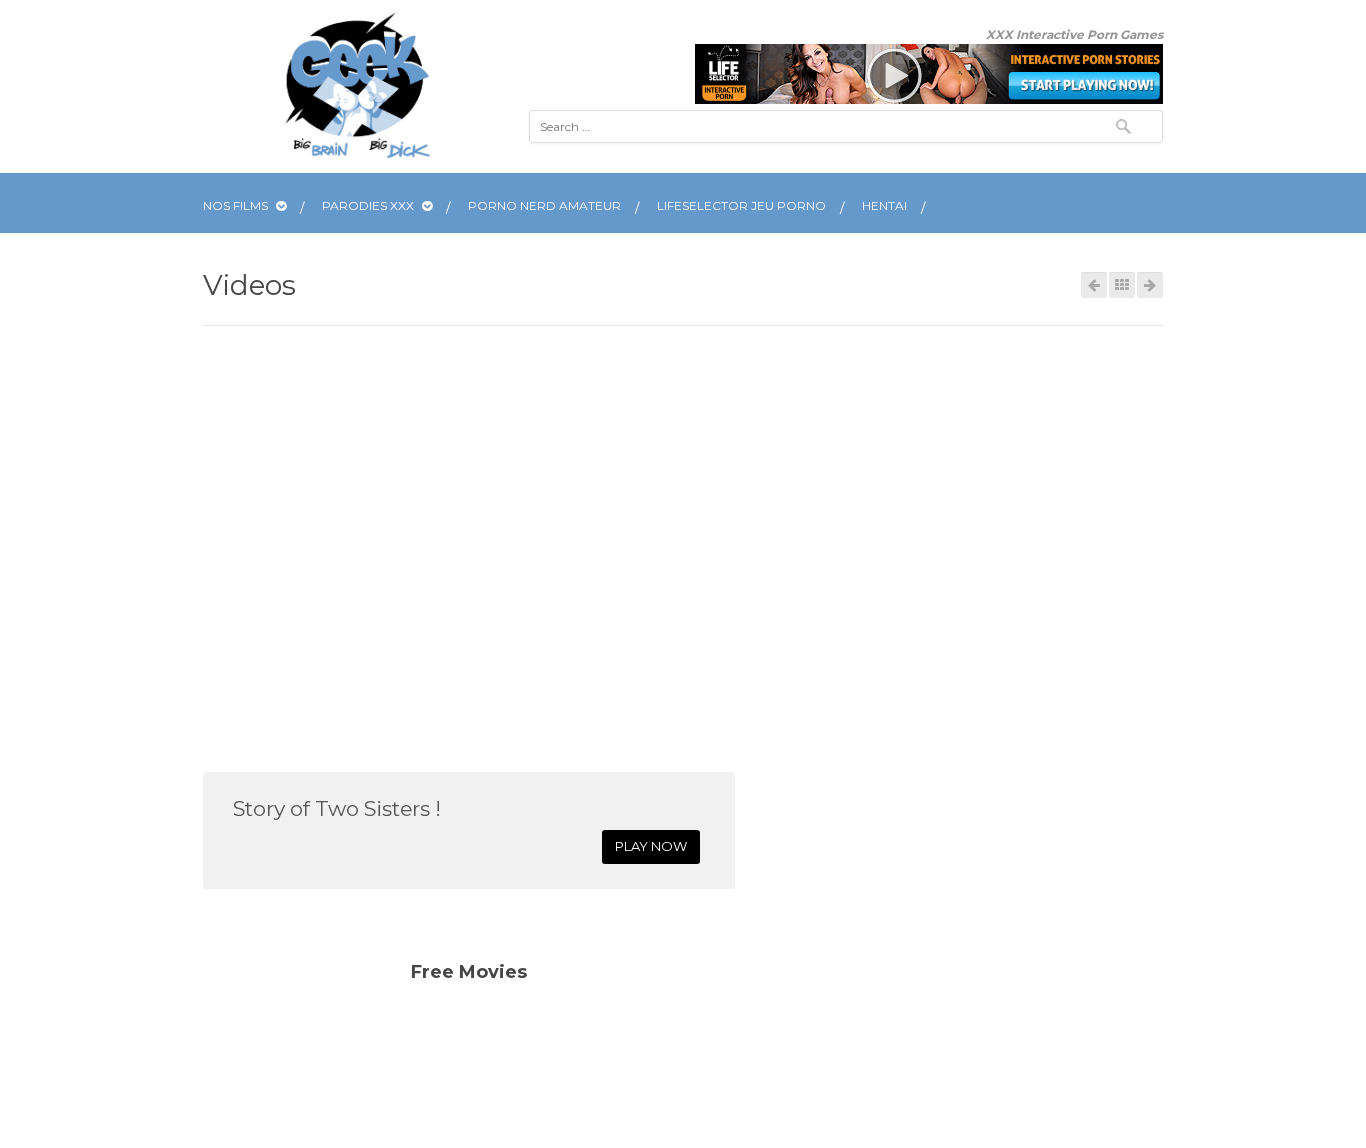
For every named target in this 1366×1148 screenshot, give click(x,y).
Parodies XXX (369, 205)
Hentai (884, 205)
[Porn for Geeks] (356, 86)
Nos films (237, 205)
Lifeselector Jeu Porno (741, 205)
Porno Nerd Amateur (544, 205)
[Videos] (1122, 285)
